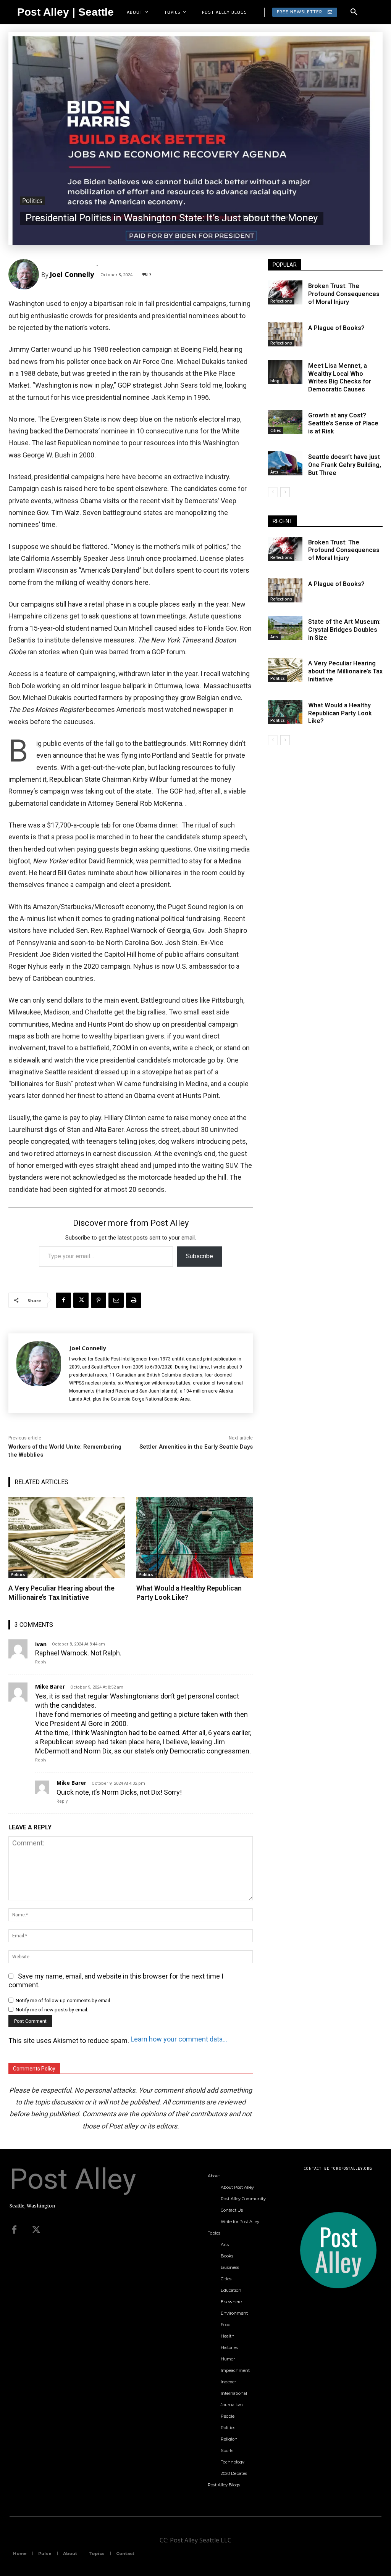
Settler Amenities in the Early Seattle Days (196, 1447)
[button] (354, 12)
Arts (274, 472)
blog (275, 381)
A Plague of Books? (336, 328)
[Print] (134, 1300)
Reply (41, 1662)
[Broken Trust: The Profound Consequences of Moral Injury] (285, 292)
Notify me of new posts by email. (52, 2010)
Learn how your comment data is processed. (179, 2039)
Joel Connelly (72, 274)
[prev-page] (273, 492)
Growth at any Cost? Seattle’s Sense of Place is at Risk (343, 423)
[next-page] (285, 492)
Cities (276, 430)
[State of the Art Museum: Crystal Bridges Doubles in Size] (285, 628)
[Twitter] (36, 2230)
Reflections (281, 301)
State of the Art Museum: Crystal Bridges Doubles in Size (344, 630)
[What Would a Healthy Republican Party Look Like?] (195, 1538)
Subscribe (200, 1256)
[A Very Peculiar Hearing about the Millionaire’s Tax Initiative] (67, 1538)
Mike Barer (50, 1687)
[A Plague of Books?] (285, 334)
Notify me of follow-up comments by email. (63, 2000)
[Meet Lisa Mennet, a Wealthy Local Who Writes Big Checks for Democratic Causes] (285, 372)
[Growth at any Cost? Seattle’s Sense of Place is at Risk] (285, 422)
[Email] (116, 1300)
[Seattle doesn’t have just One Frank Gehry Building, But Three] (285, 463)
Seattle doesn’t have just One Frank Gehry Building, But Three (345, 465)
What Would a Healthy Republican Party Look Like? (340, 713)
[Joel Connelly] (25, 274)
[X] (81, 1300)
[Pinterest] (99, 1300)
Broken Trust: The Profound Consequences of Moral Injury (344, 294)
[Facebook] (63, 1300)
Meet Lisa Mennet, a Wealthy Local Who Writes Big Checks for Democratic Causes (340, 378)
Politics (32, 201)
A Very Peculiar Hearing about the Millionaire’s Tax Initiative (345, 671)
